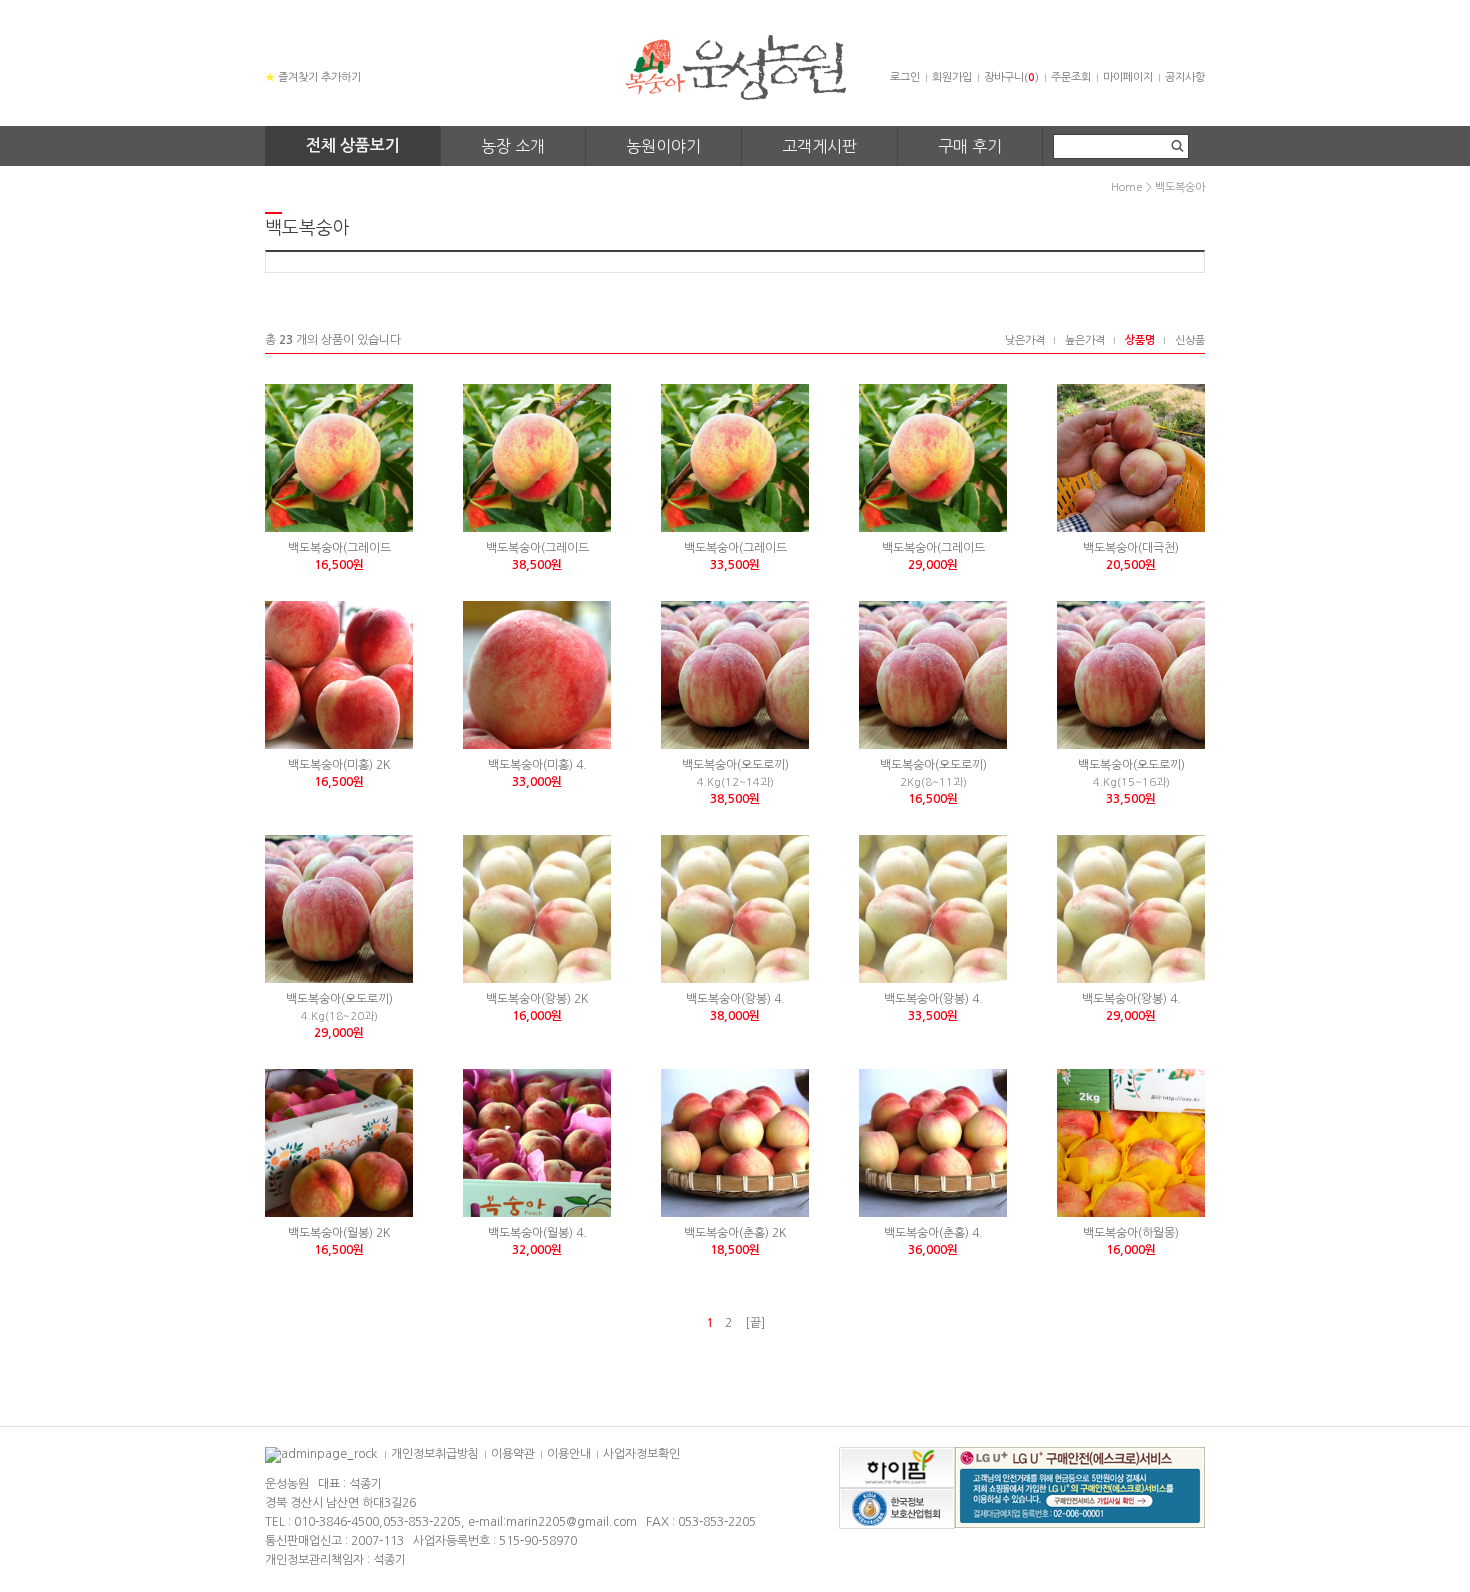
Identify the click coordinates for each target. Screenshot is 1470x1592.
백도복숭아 (1180, 187)
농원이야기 (663, 146)
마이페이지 (1128, 77)
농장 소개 (513, 146)
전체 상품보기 (353, 145)
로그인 (905, 77)
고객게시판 (819, 146)
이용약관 (513, 1454)
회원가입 (952, 77)
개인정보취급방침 (435, 1454)
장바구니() (1011, 77)
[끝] (755, 1323)
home (1127, 187)
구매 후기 (970, 146)
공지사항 (1185, 77)
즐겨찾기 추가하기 (313, 77)
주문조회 (1071, 77)
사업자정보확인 (641, 1454)
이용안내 (569, 1454)
